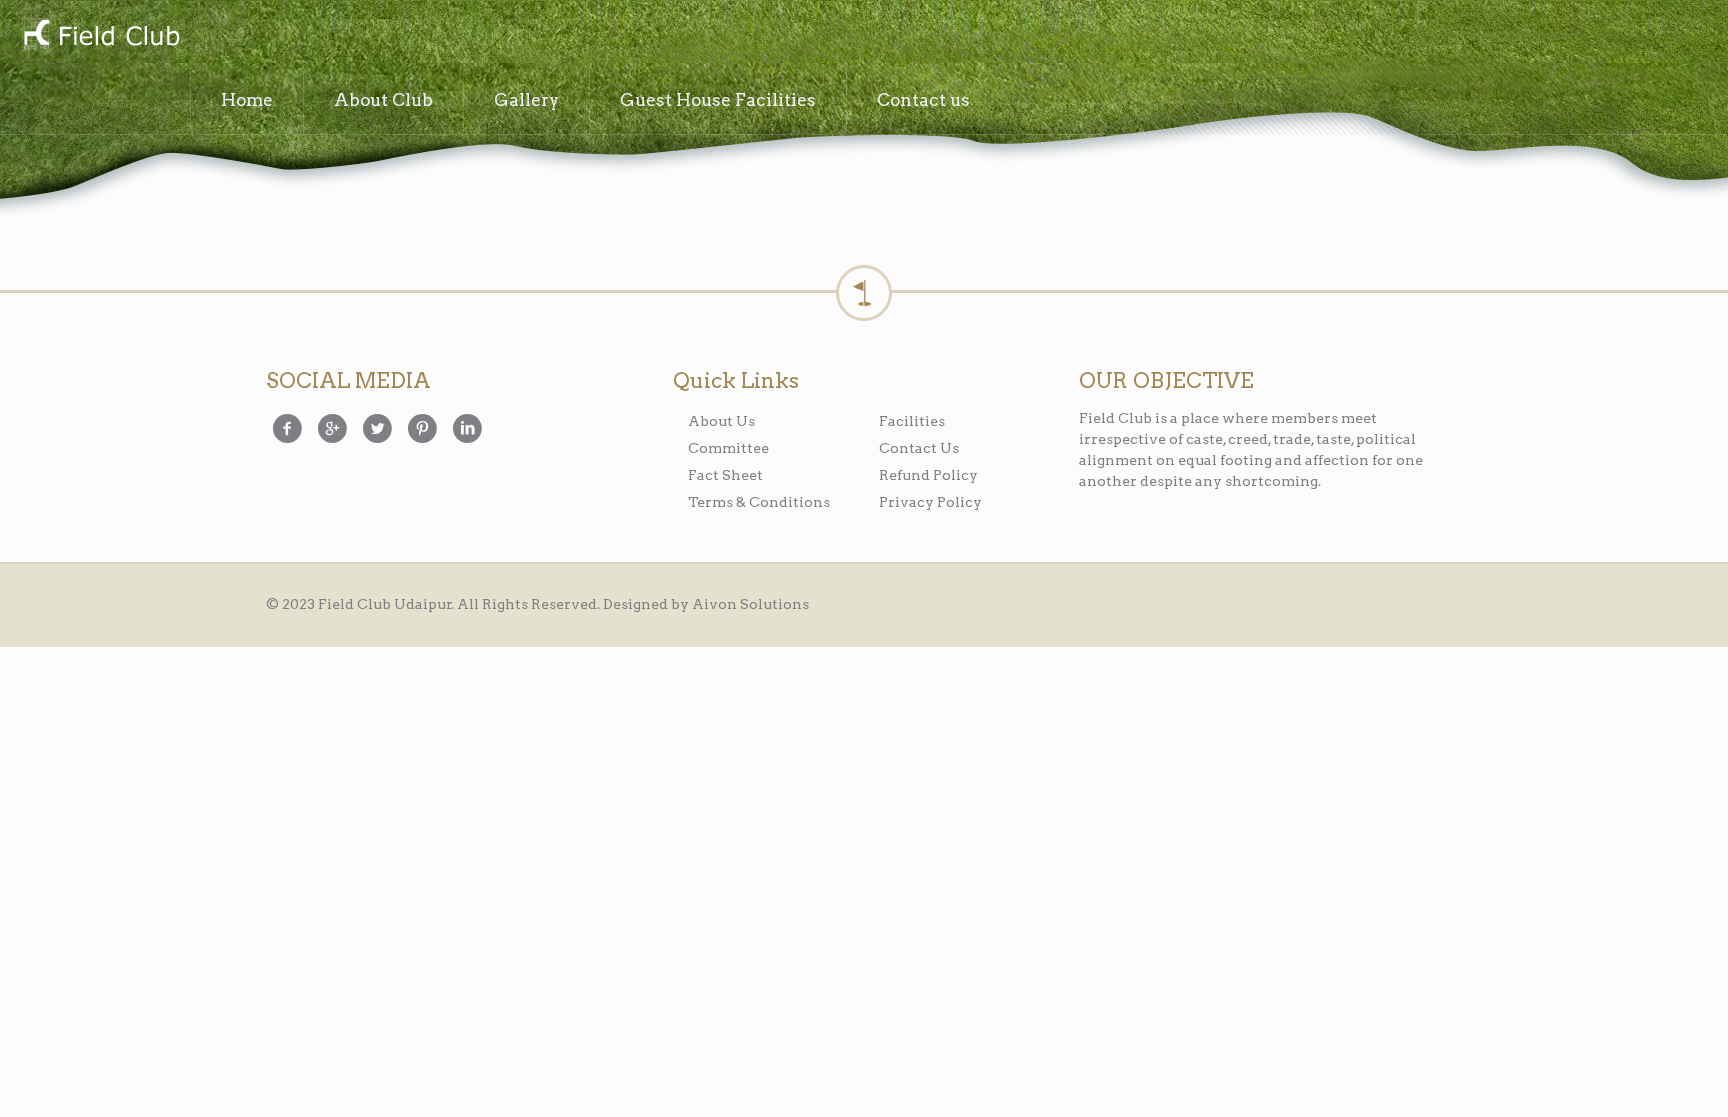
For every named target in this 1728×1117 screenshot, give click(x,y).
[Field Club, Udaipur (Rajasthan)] (100, 33)
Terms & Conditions (759, 502)
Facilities (912, 421)
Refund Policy (928, 475)
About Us (721, 421)
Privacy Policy (930, 502)
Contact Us (919, 448)
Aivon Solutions (750, 604)
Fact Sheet (725, 475)
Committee (728, 448)
